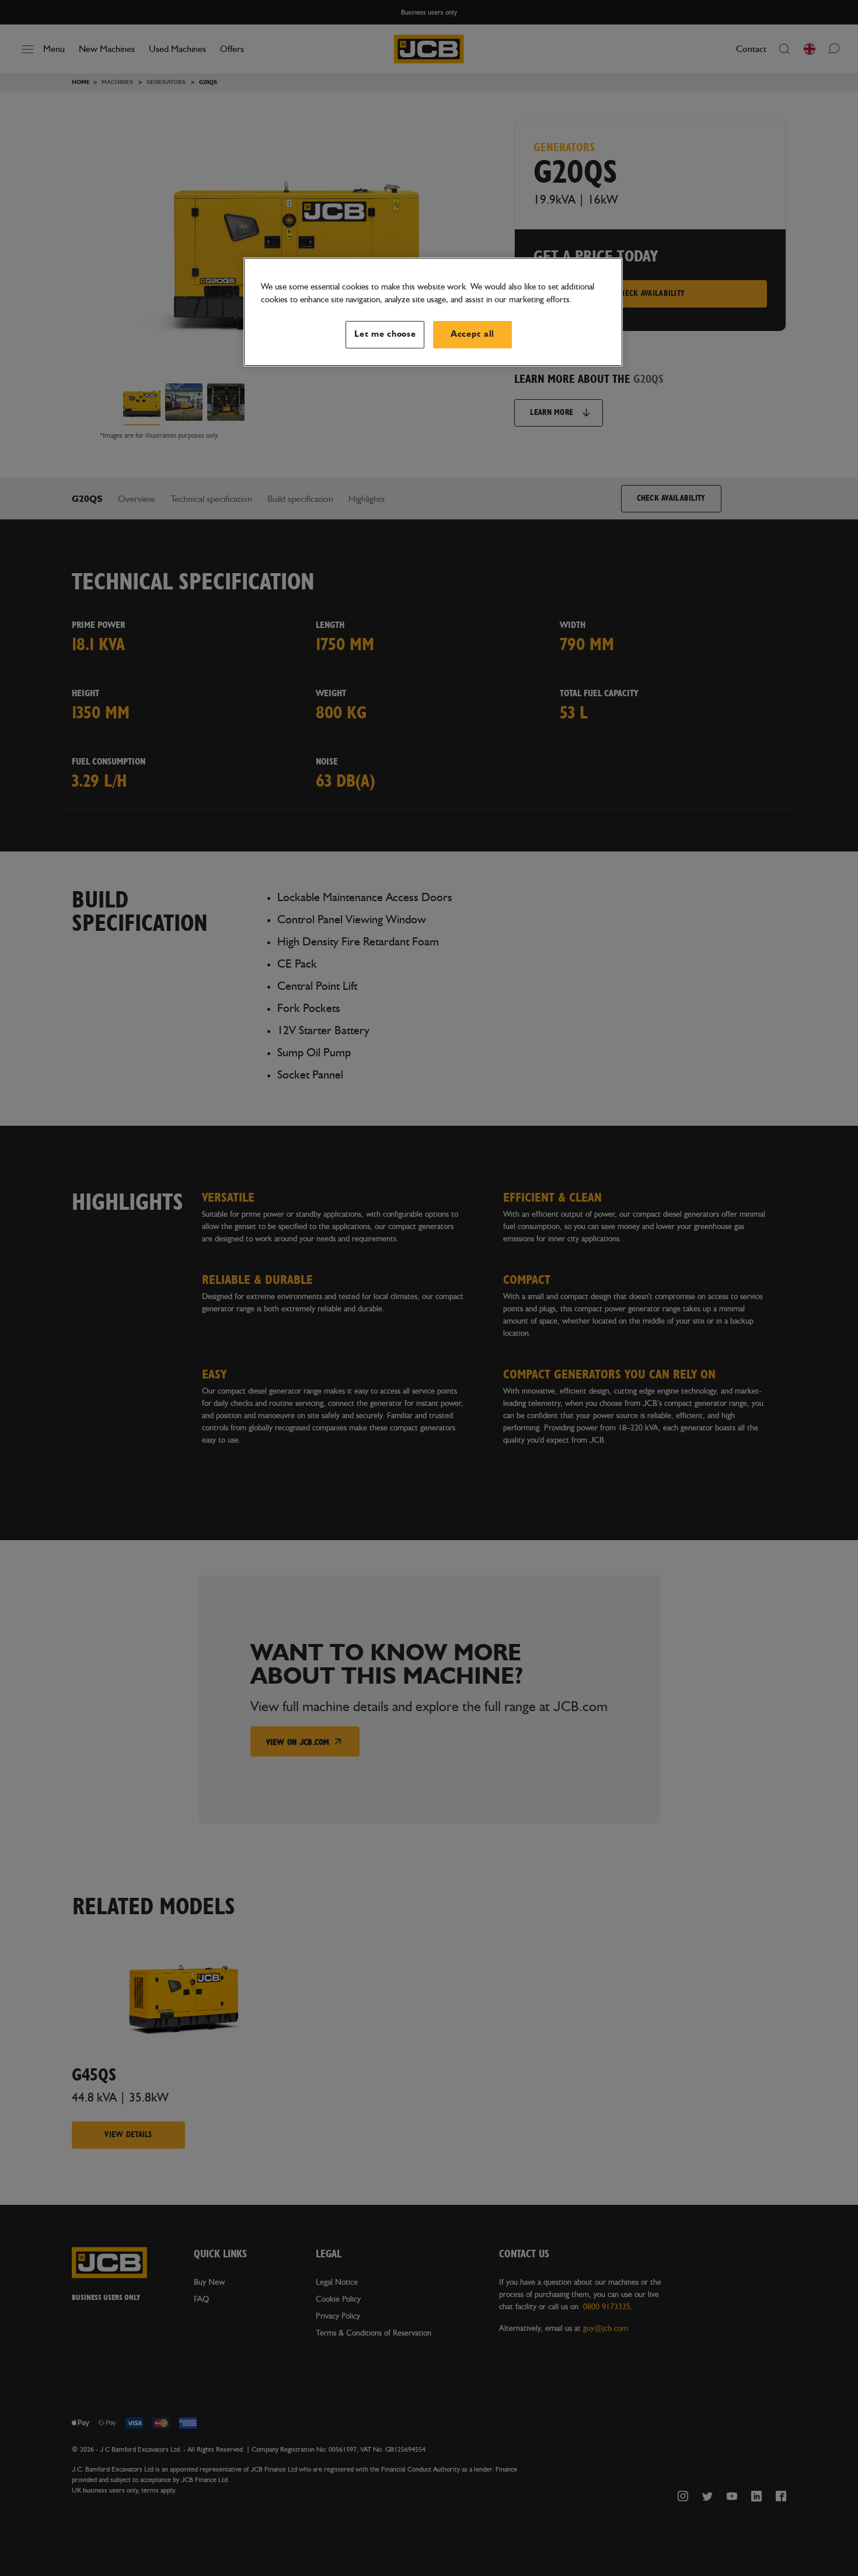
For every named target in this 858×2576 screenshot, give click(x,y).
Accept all (472, 334)
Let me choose (385, 334)
